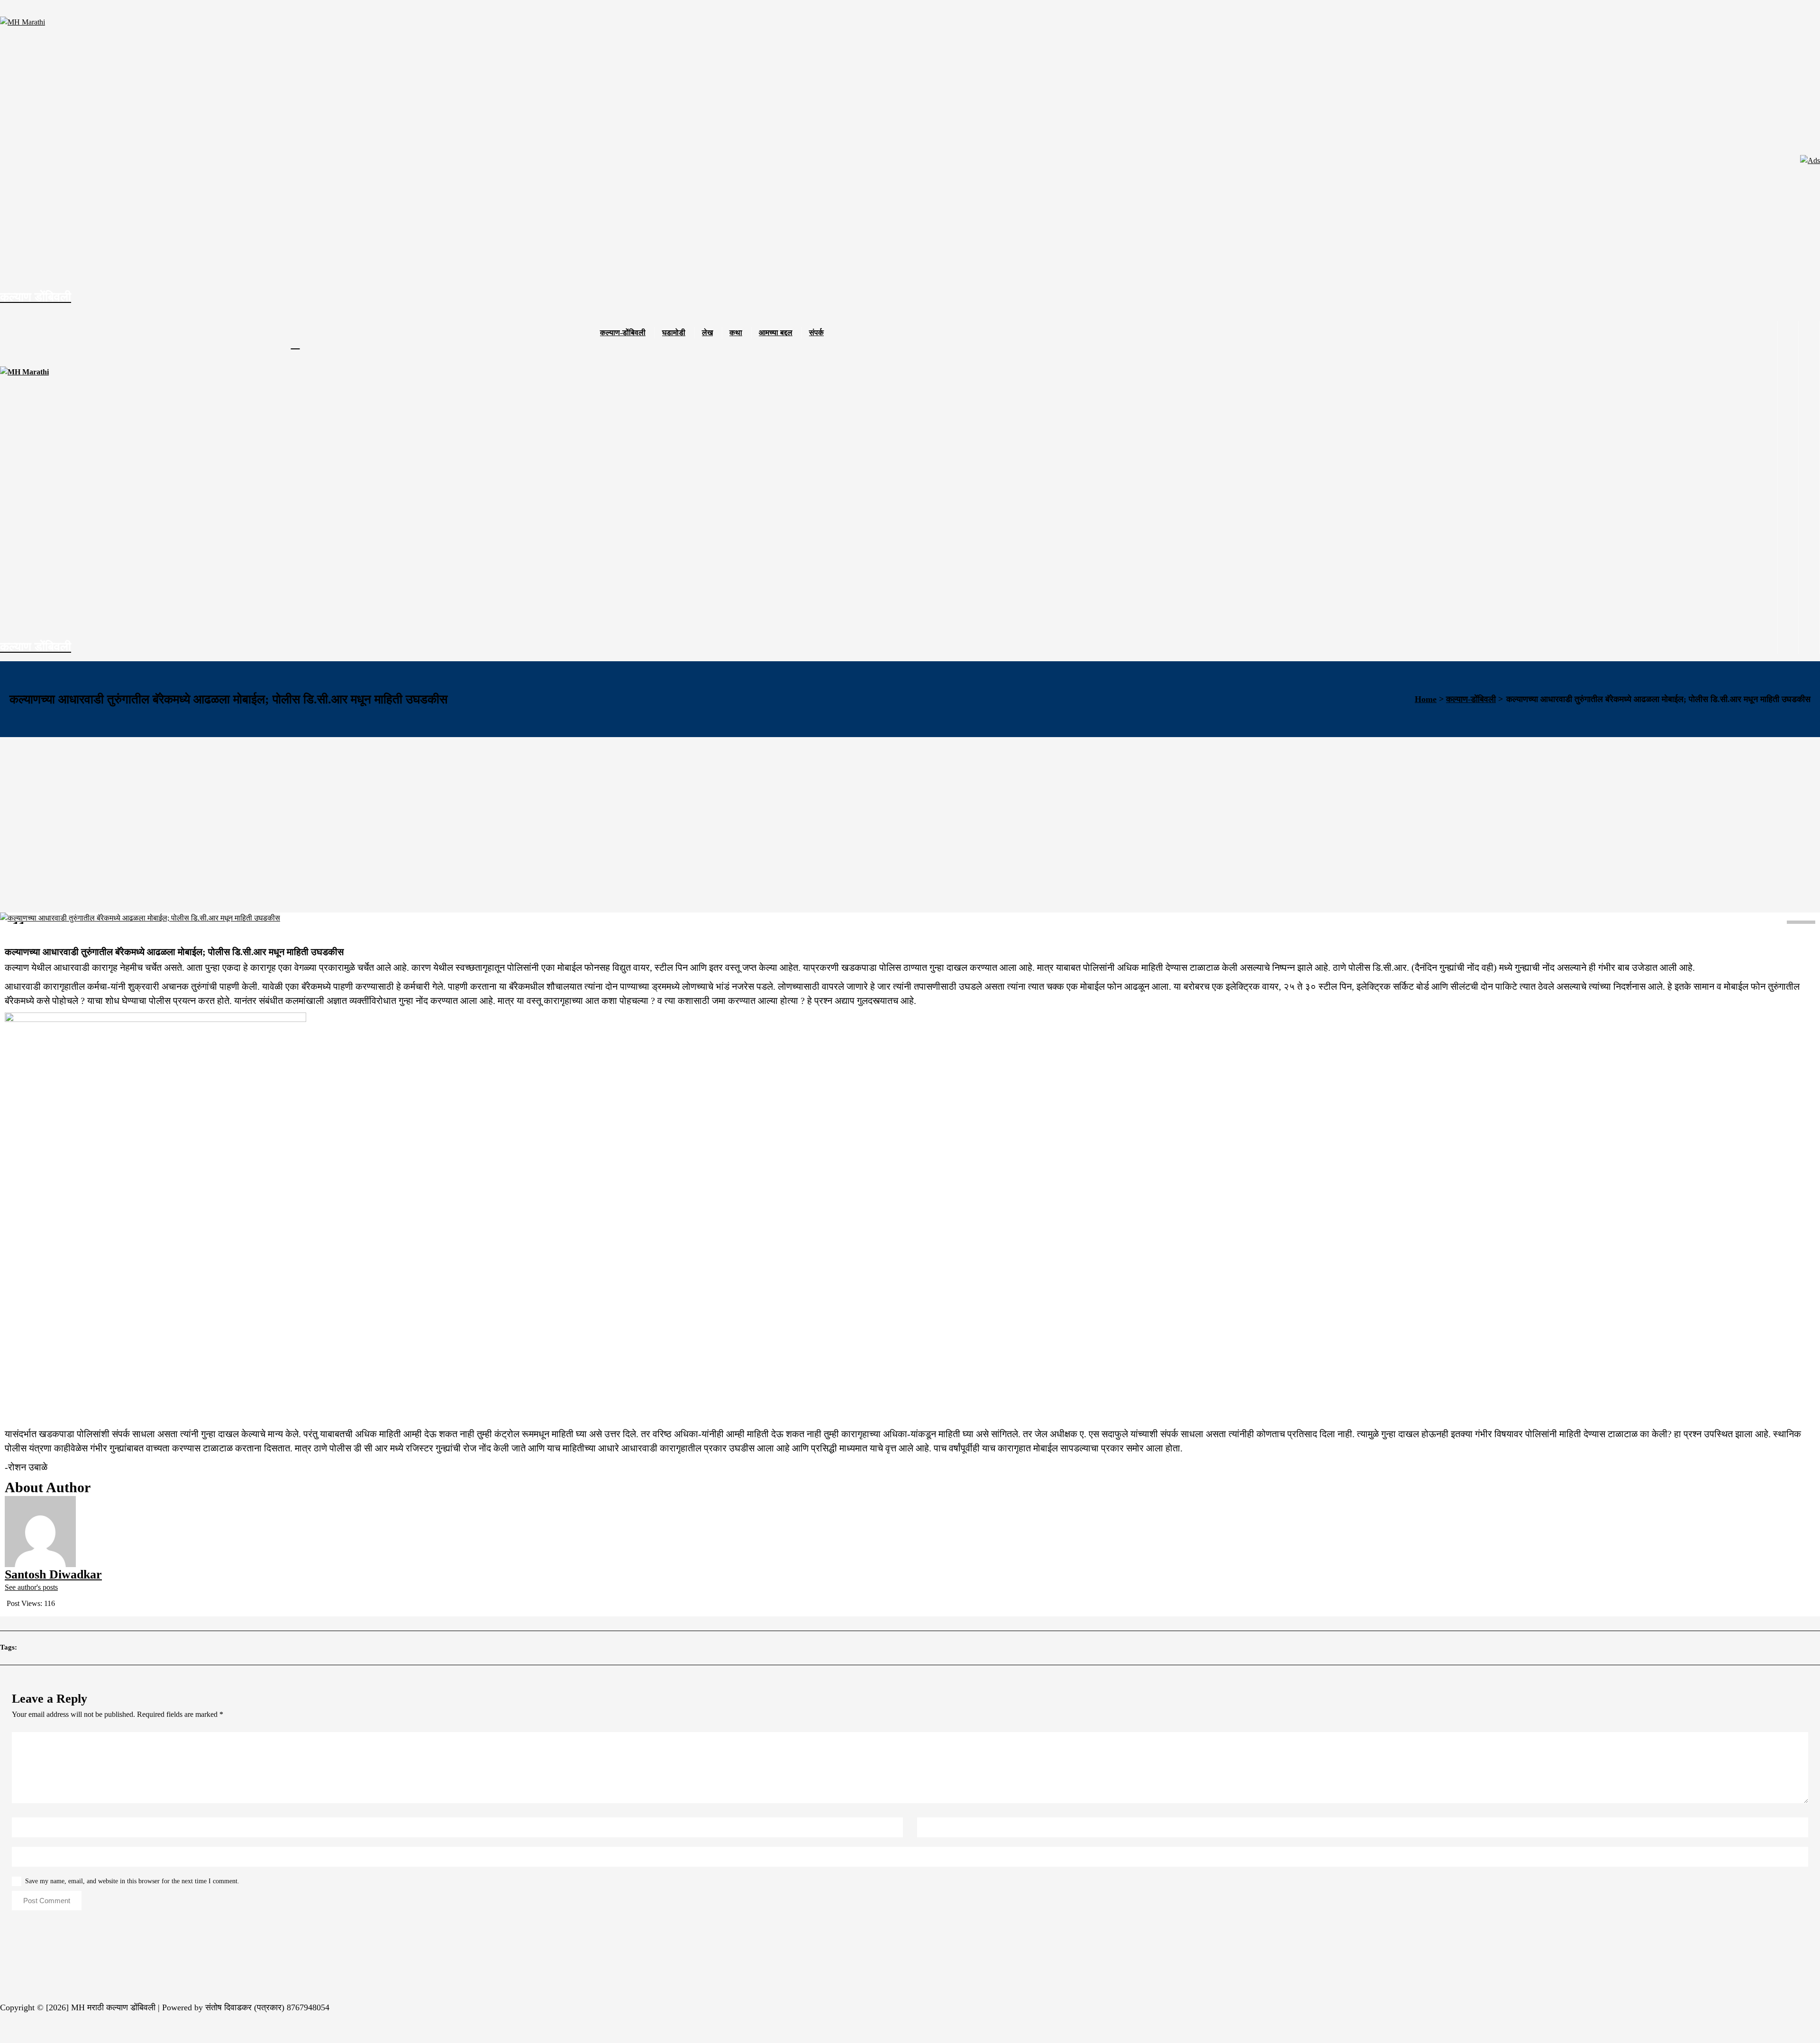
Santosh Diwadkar (41, 935)
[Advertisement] (910, 808)
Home (1426, 699)
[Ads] (1810, 161)
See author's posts (31, 1587)
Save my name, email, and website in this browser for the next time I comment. (132, 1881)
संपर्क (816, 333)
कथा (736, 333)
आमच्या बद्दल (776, 333)
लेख (707, 333)
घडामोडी (674, 333)
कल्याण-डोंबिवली (623, 333)
